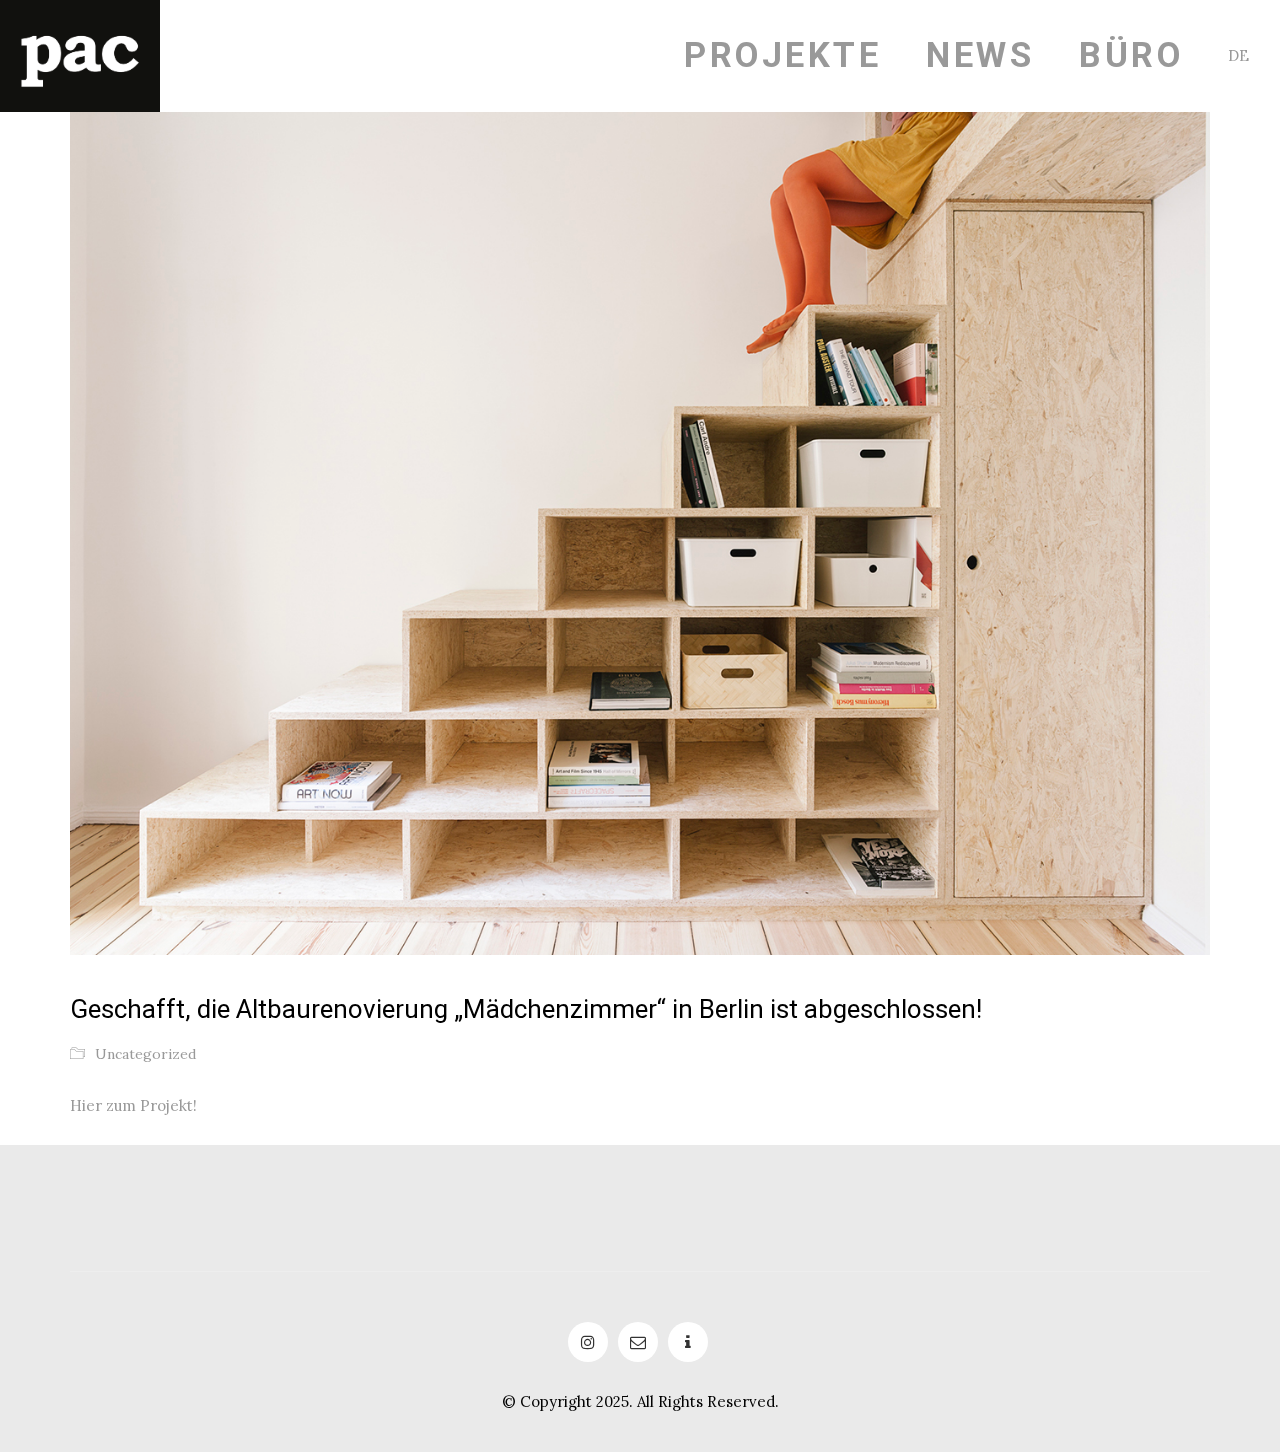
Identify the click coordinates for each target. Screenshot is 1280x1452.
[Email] (638, 1342)
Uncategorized (145, 1054)
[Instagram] (588, 1342)
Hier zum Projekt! (133, 1105)
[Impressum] (688, 1342)
